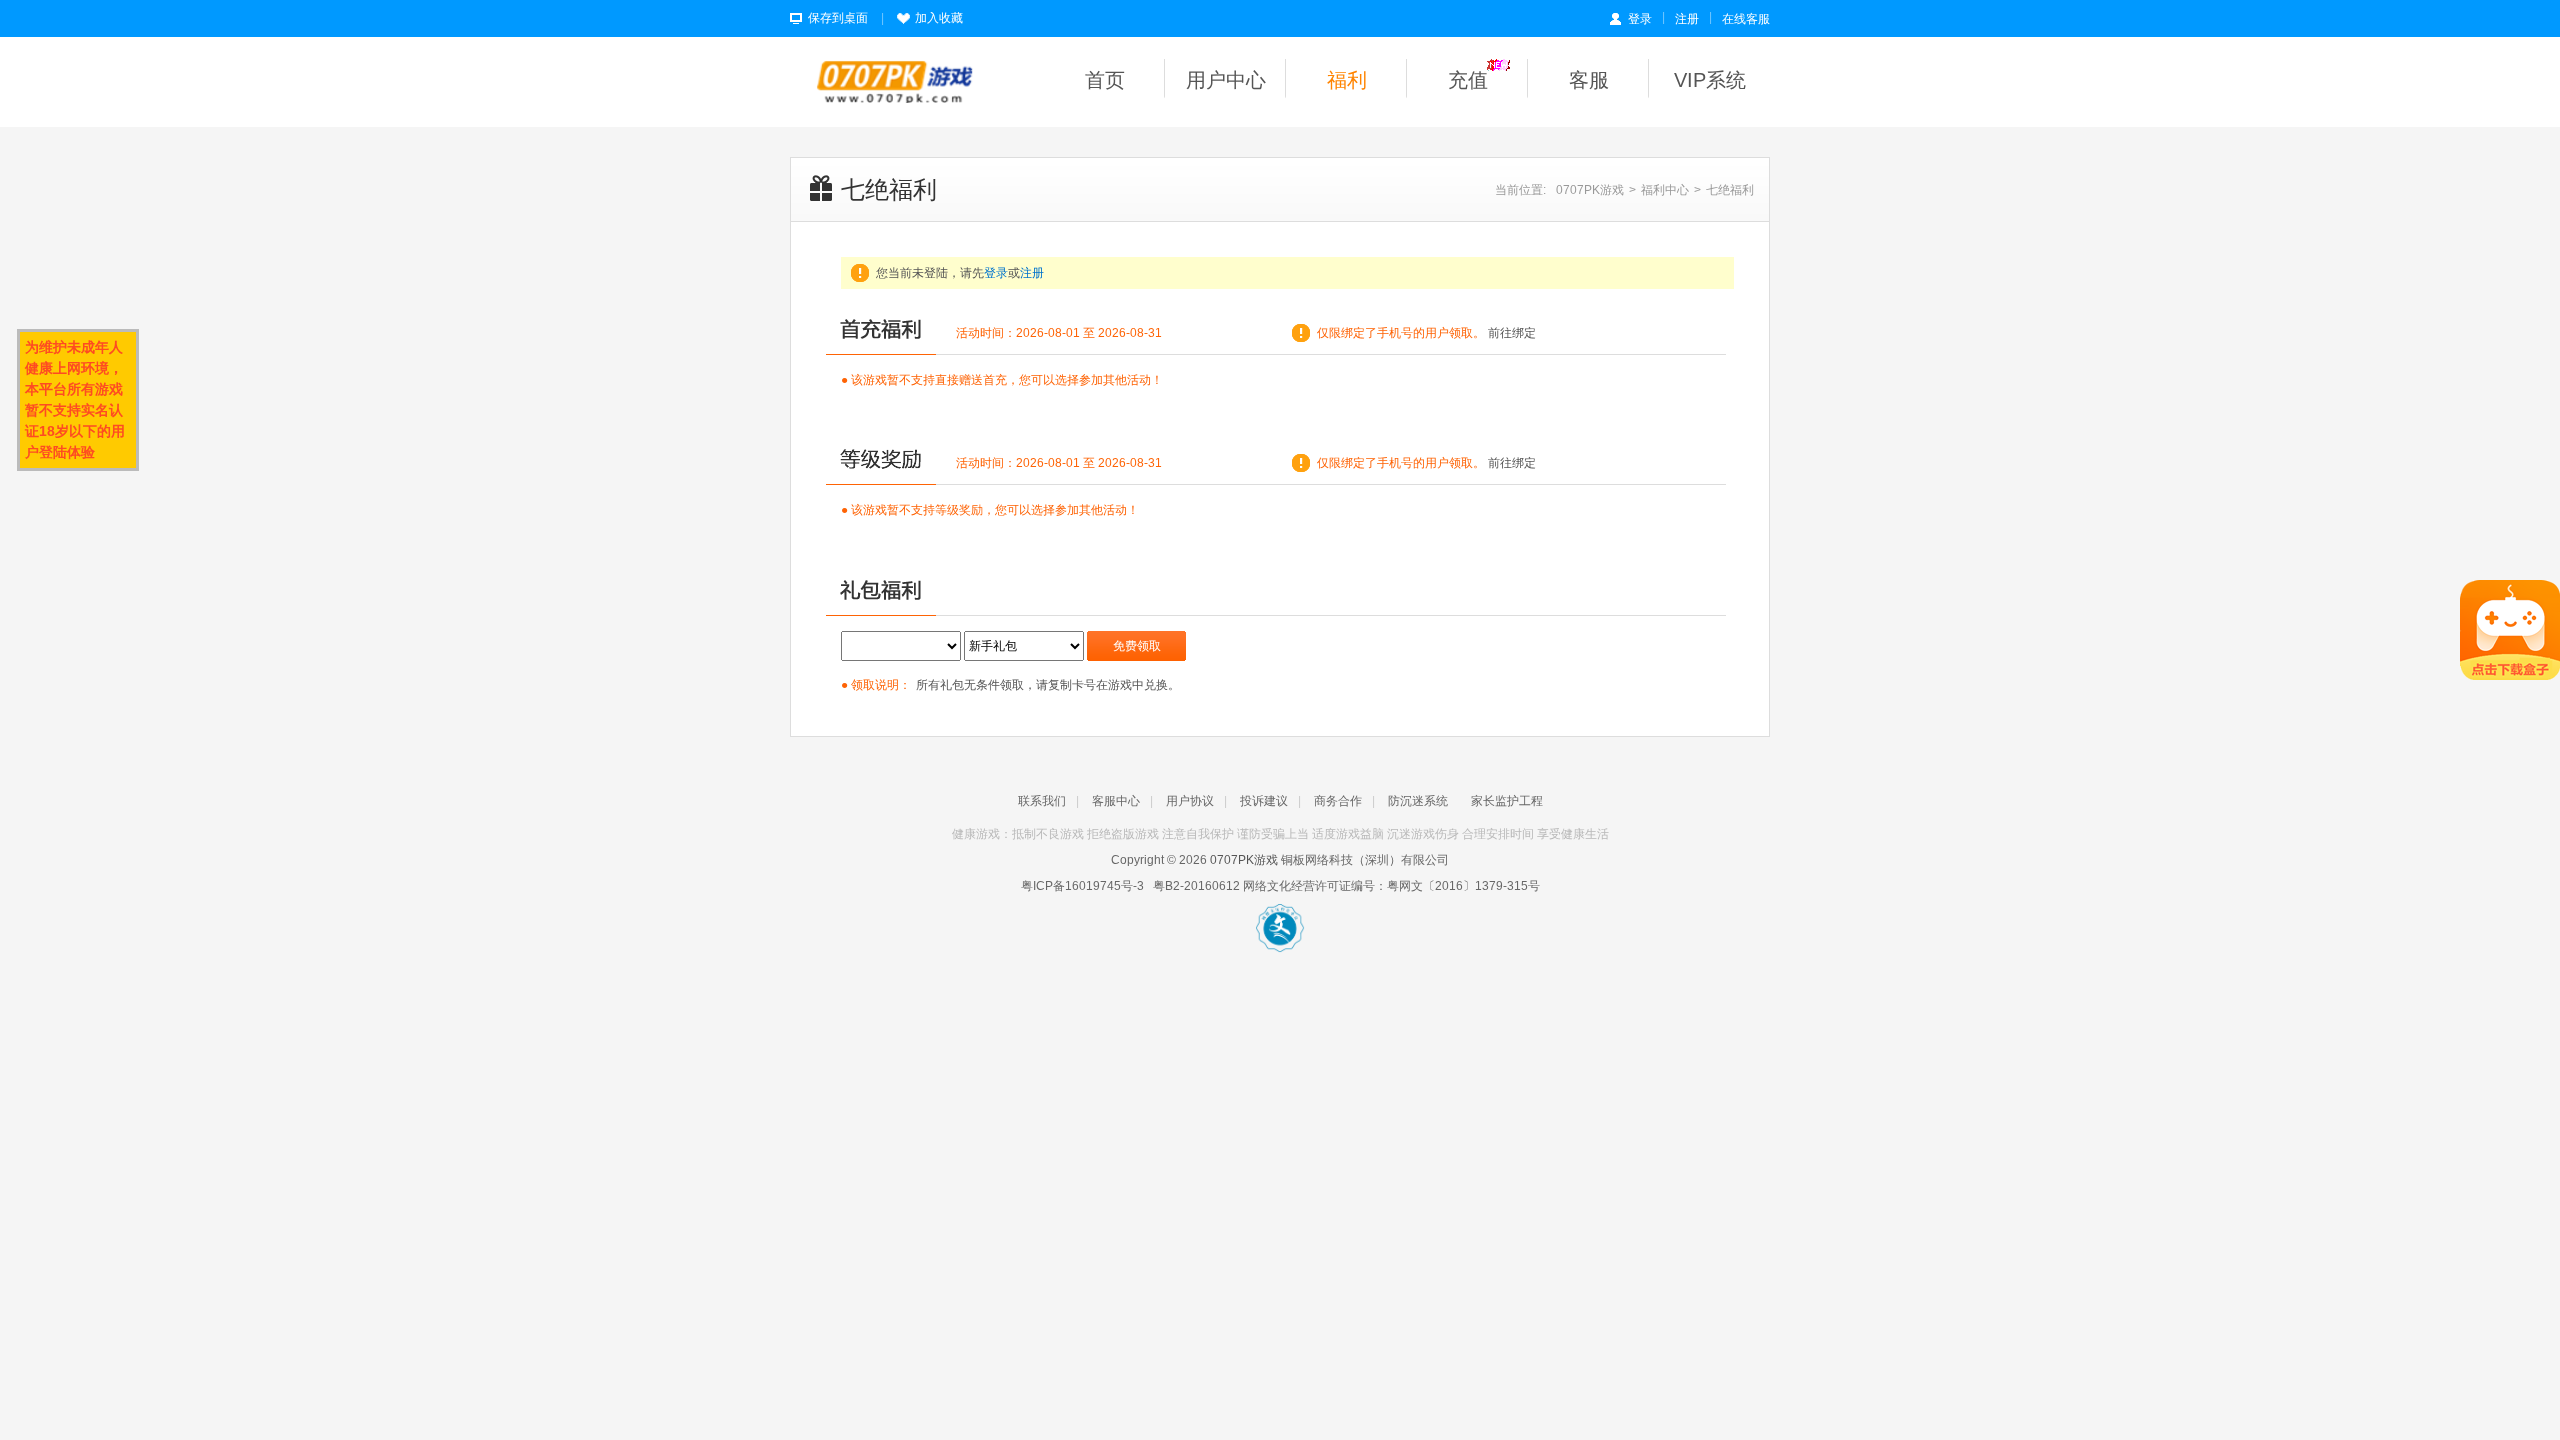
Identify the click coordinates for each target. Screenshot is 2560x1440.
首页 (1105, 80)
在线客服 (1746, 19)
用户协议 (1190, 801)
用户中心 (1226, 80)
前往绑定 (1512, 333)
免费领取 (1137, 646)
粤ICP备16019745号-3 (1082, 886)
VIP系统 (1710, 80)
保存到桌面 (838, 18)
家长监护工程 (1507, 801)
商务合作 (1338, 801)
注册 (1687, 19)
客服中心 (1116, 801)
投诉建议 (1264, 801)
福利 (1347, 80)
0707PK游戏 (1590, 190)
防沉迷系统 (1418, 801)
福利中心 (1665, 190)
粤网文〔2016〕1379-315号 (1463, 886)
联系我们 (1042, 801)
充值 (1468, 80)
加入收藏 (939, 18)
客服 (1589, 80)
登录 (1640, 19)
